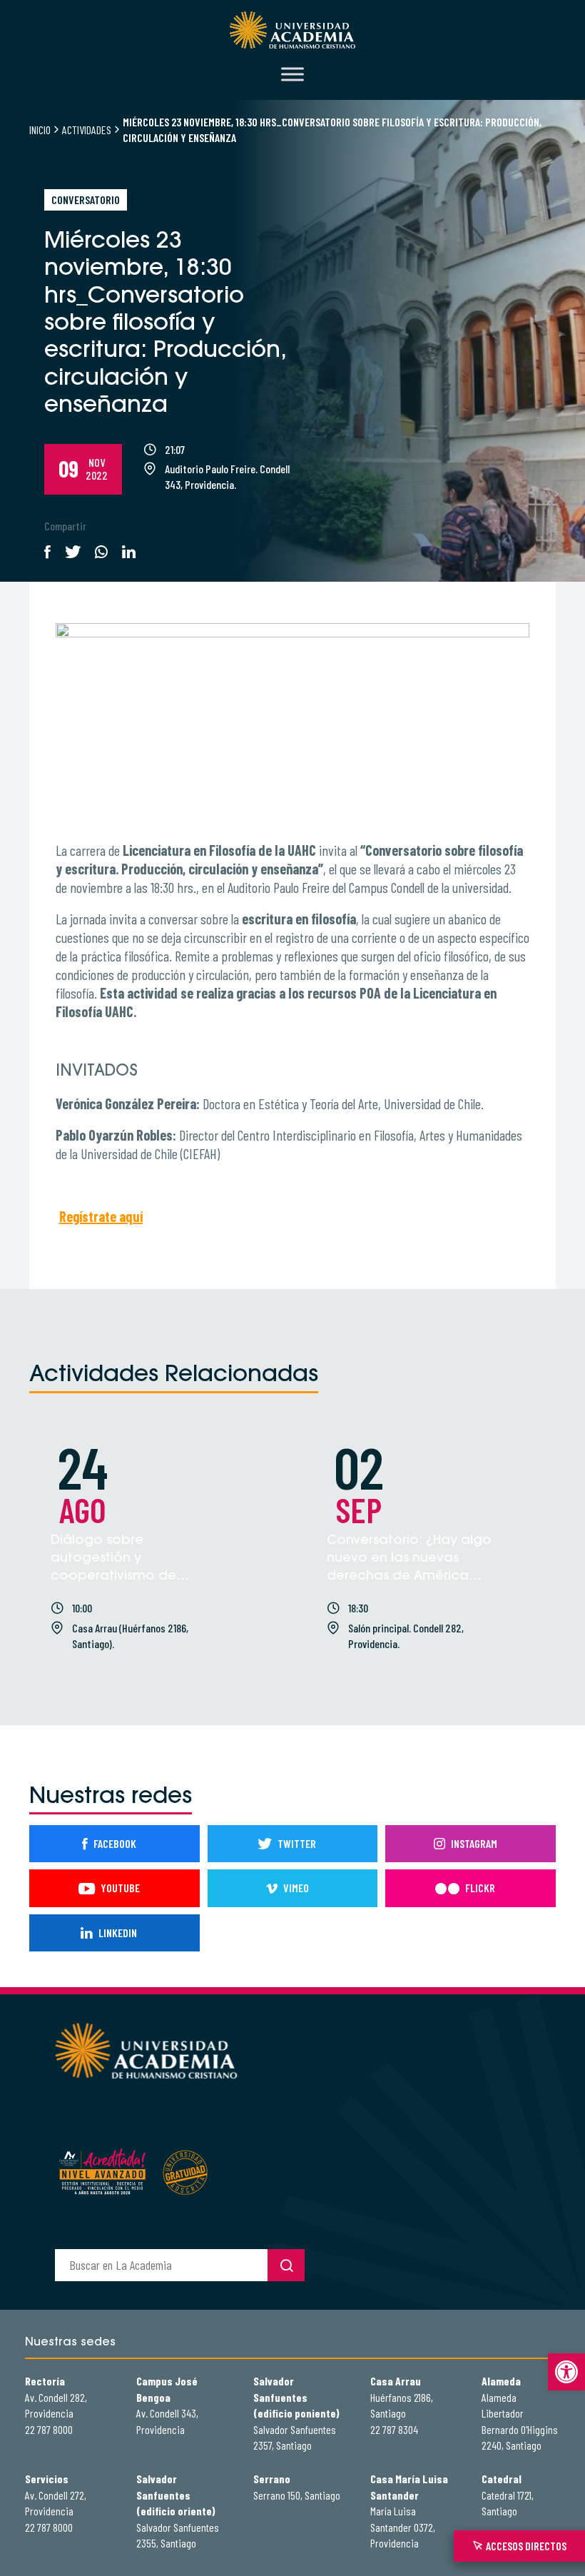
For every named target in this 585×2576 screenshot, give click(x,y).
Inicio (40, 130)
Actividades (87, 130)
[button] (566, 2372)
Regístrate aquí (101, 1216)
